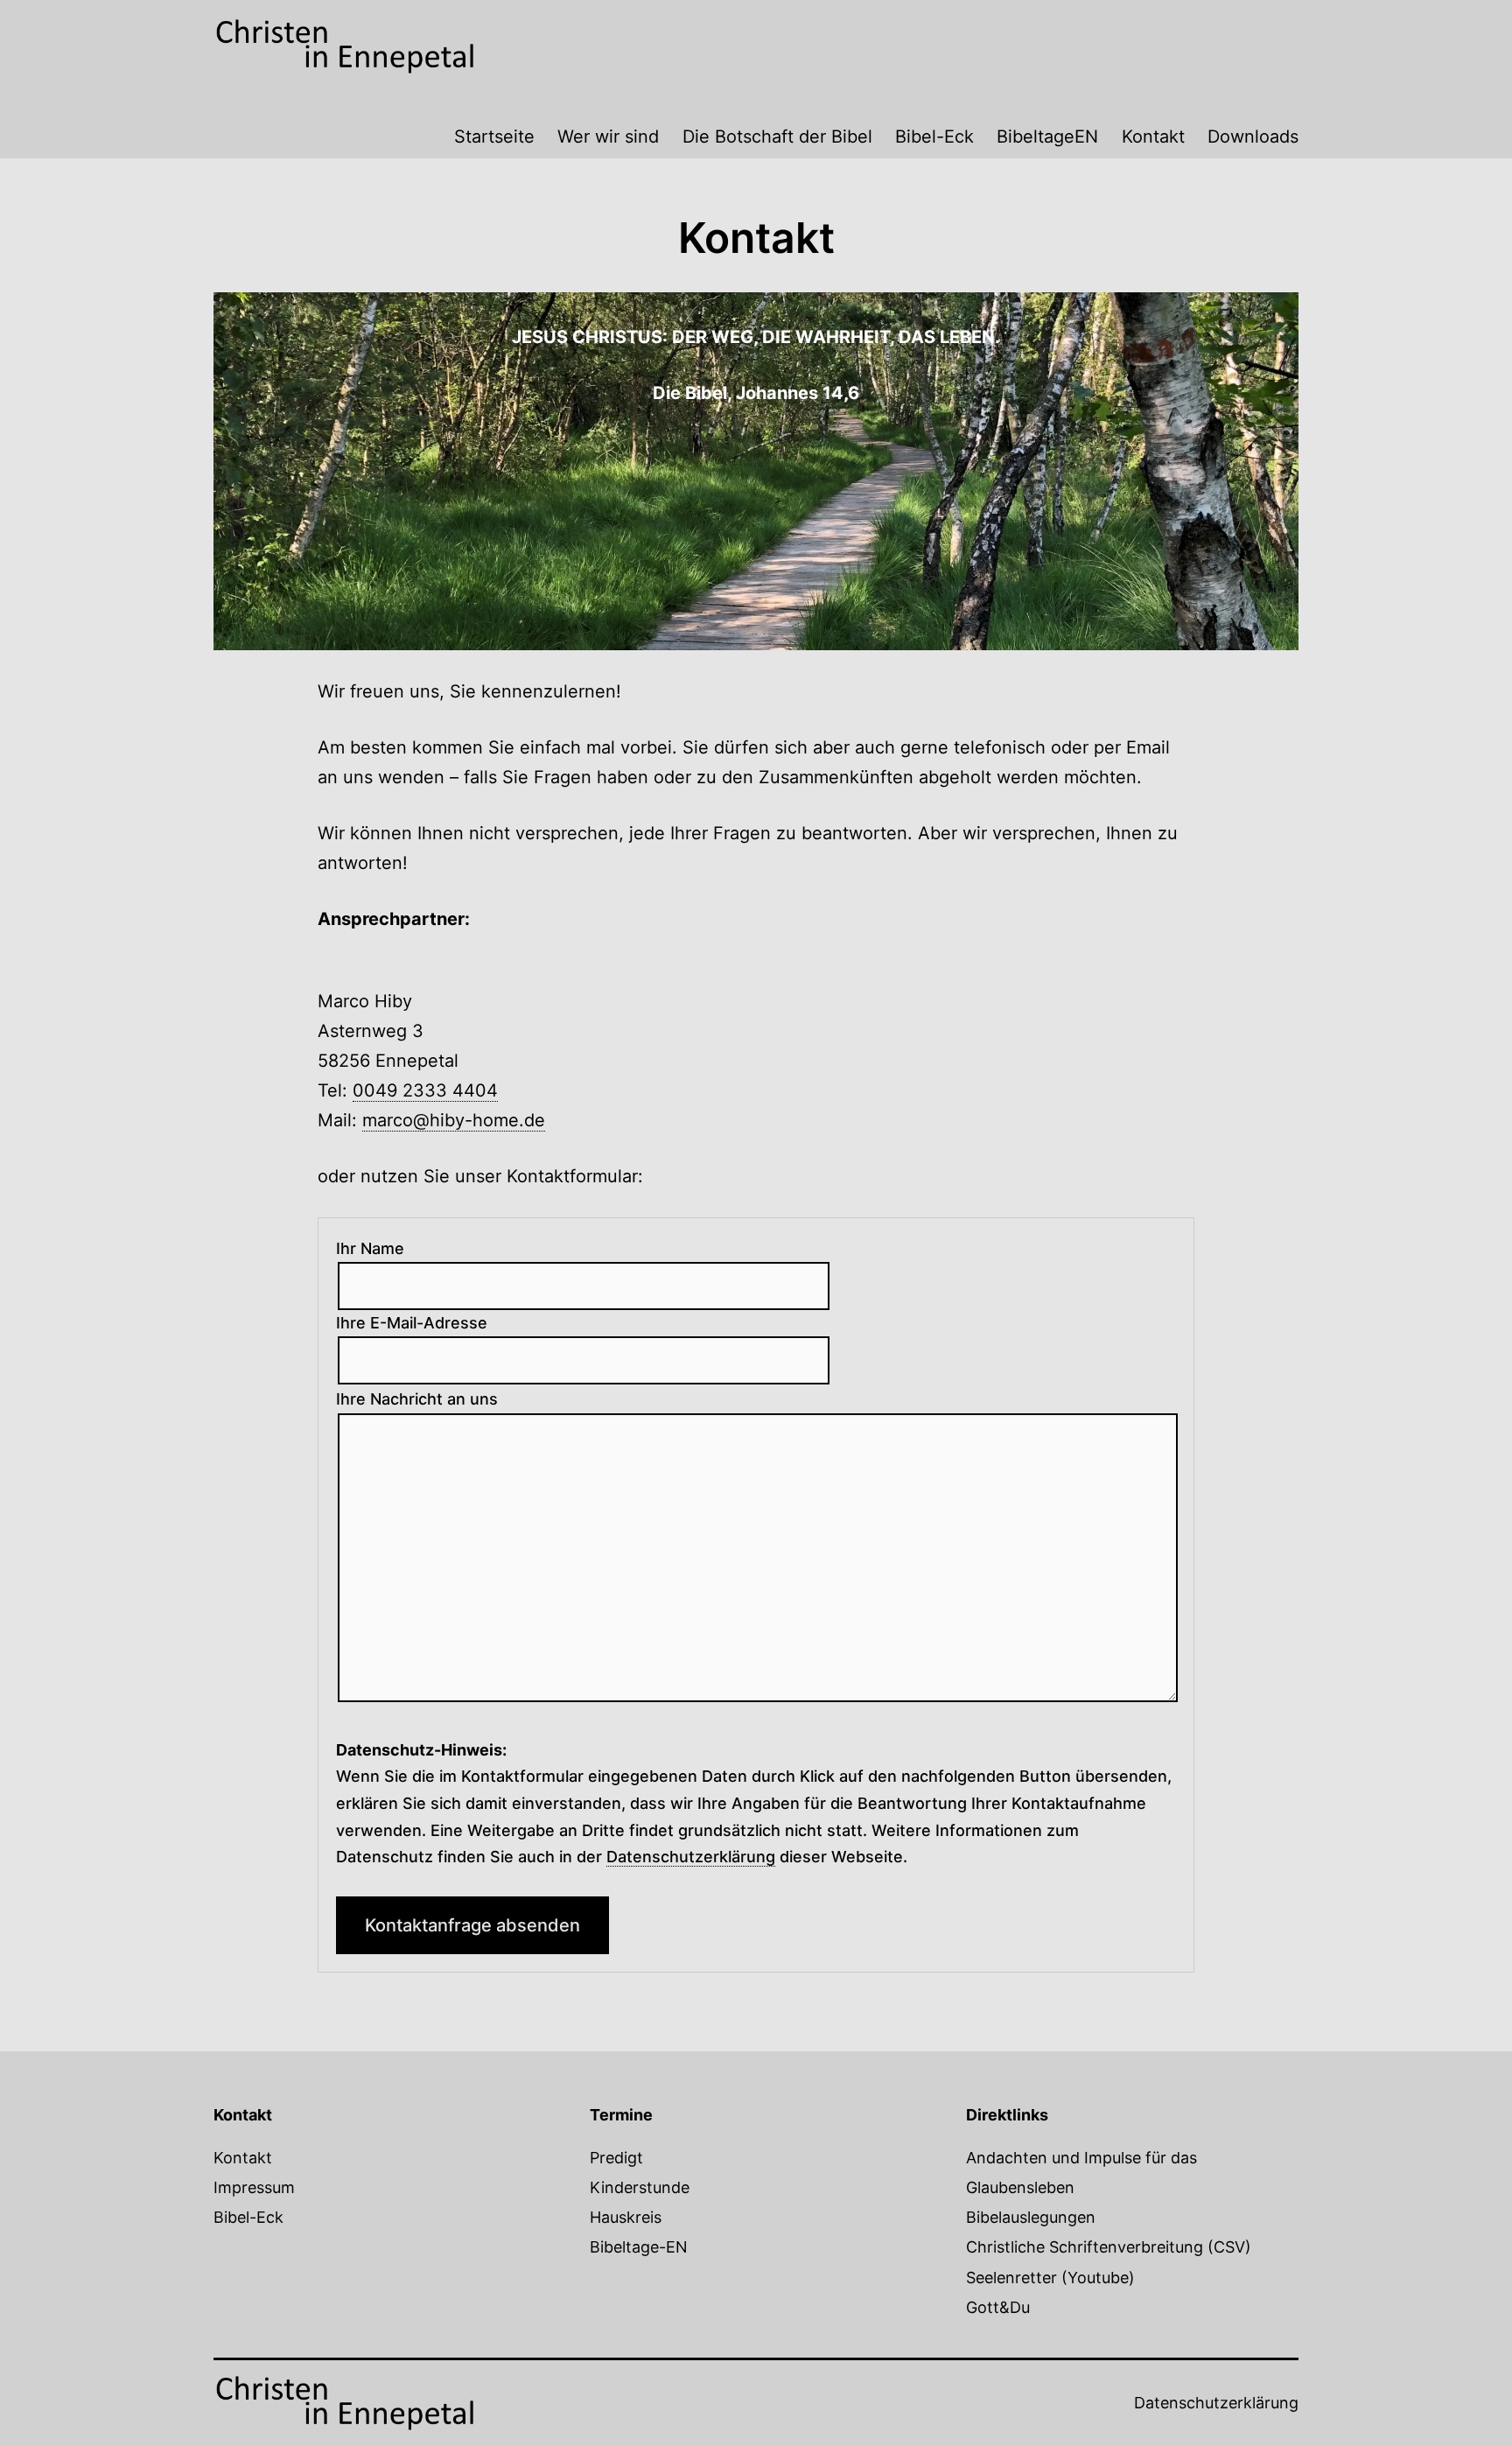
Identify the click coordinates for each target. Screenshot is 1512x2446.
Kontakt (1153, 137)
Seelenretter (1011, 2278)
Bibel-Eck (934, 137)
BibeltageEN (1047, 137)
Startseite (494, 137)
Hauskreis (626, 2217)
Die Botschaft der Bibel (777, 137)
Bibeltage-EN (639, 2247)
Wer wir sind (608, 137)
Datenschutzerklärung (1216, 2403)
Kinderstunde (640, 2187)
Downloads (1253, 137)
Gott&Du (998, 2307)
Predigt (616, 2158)
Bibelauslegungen (1031, 2217)
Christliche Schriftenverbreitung (1085, 2247)
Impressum (254, 2187)
